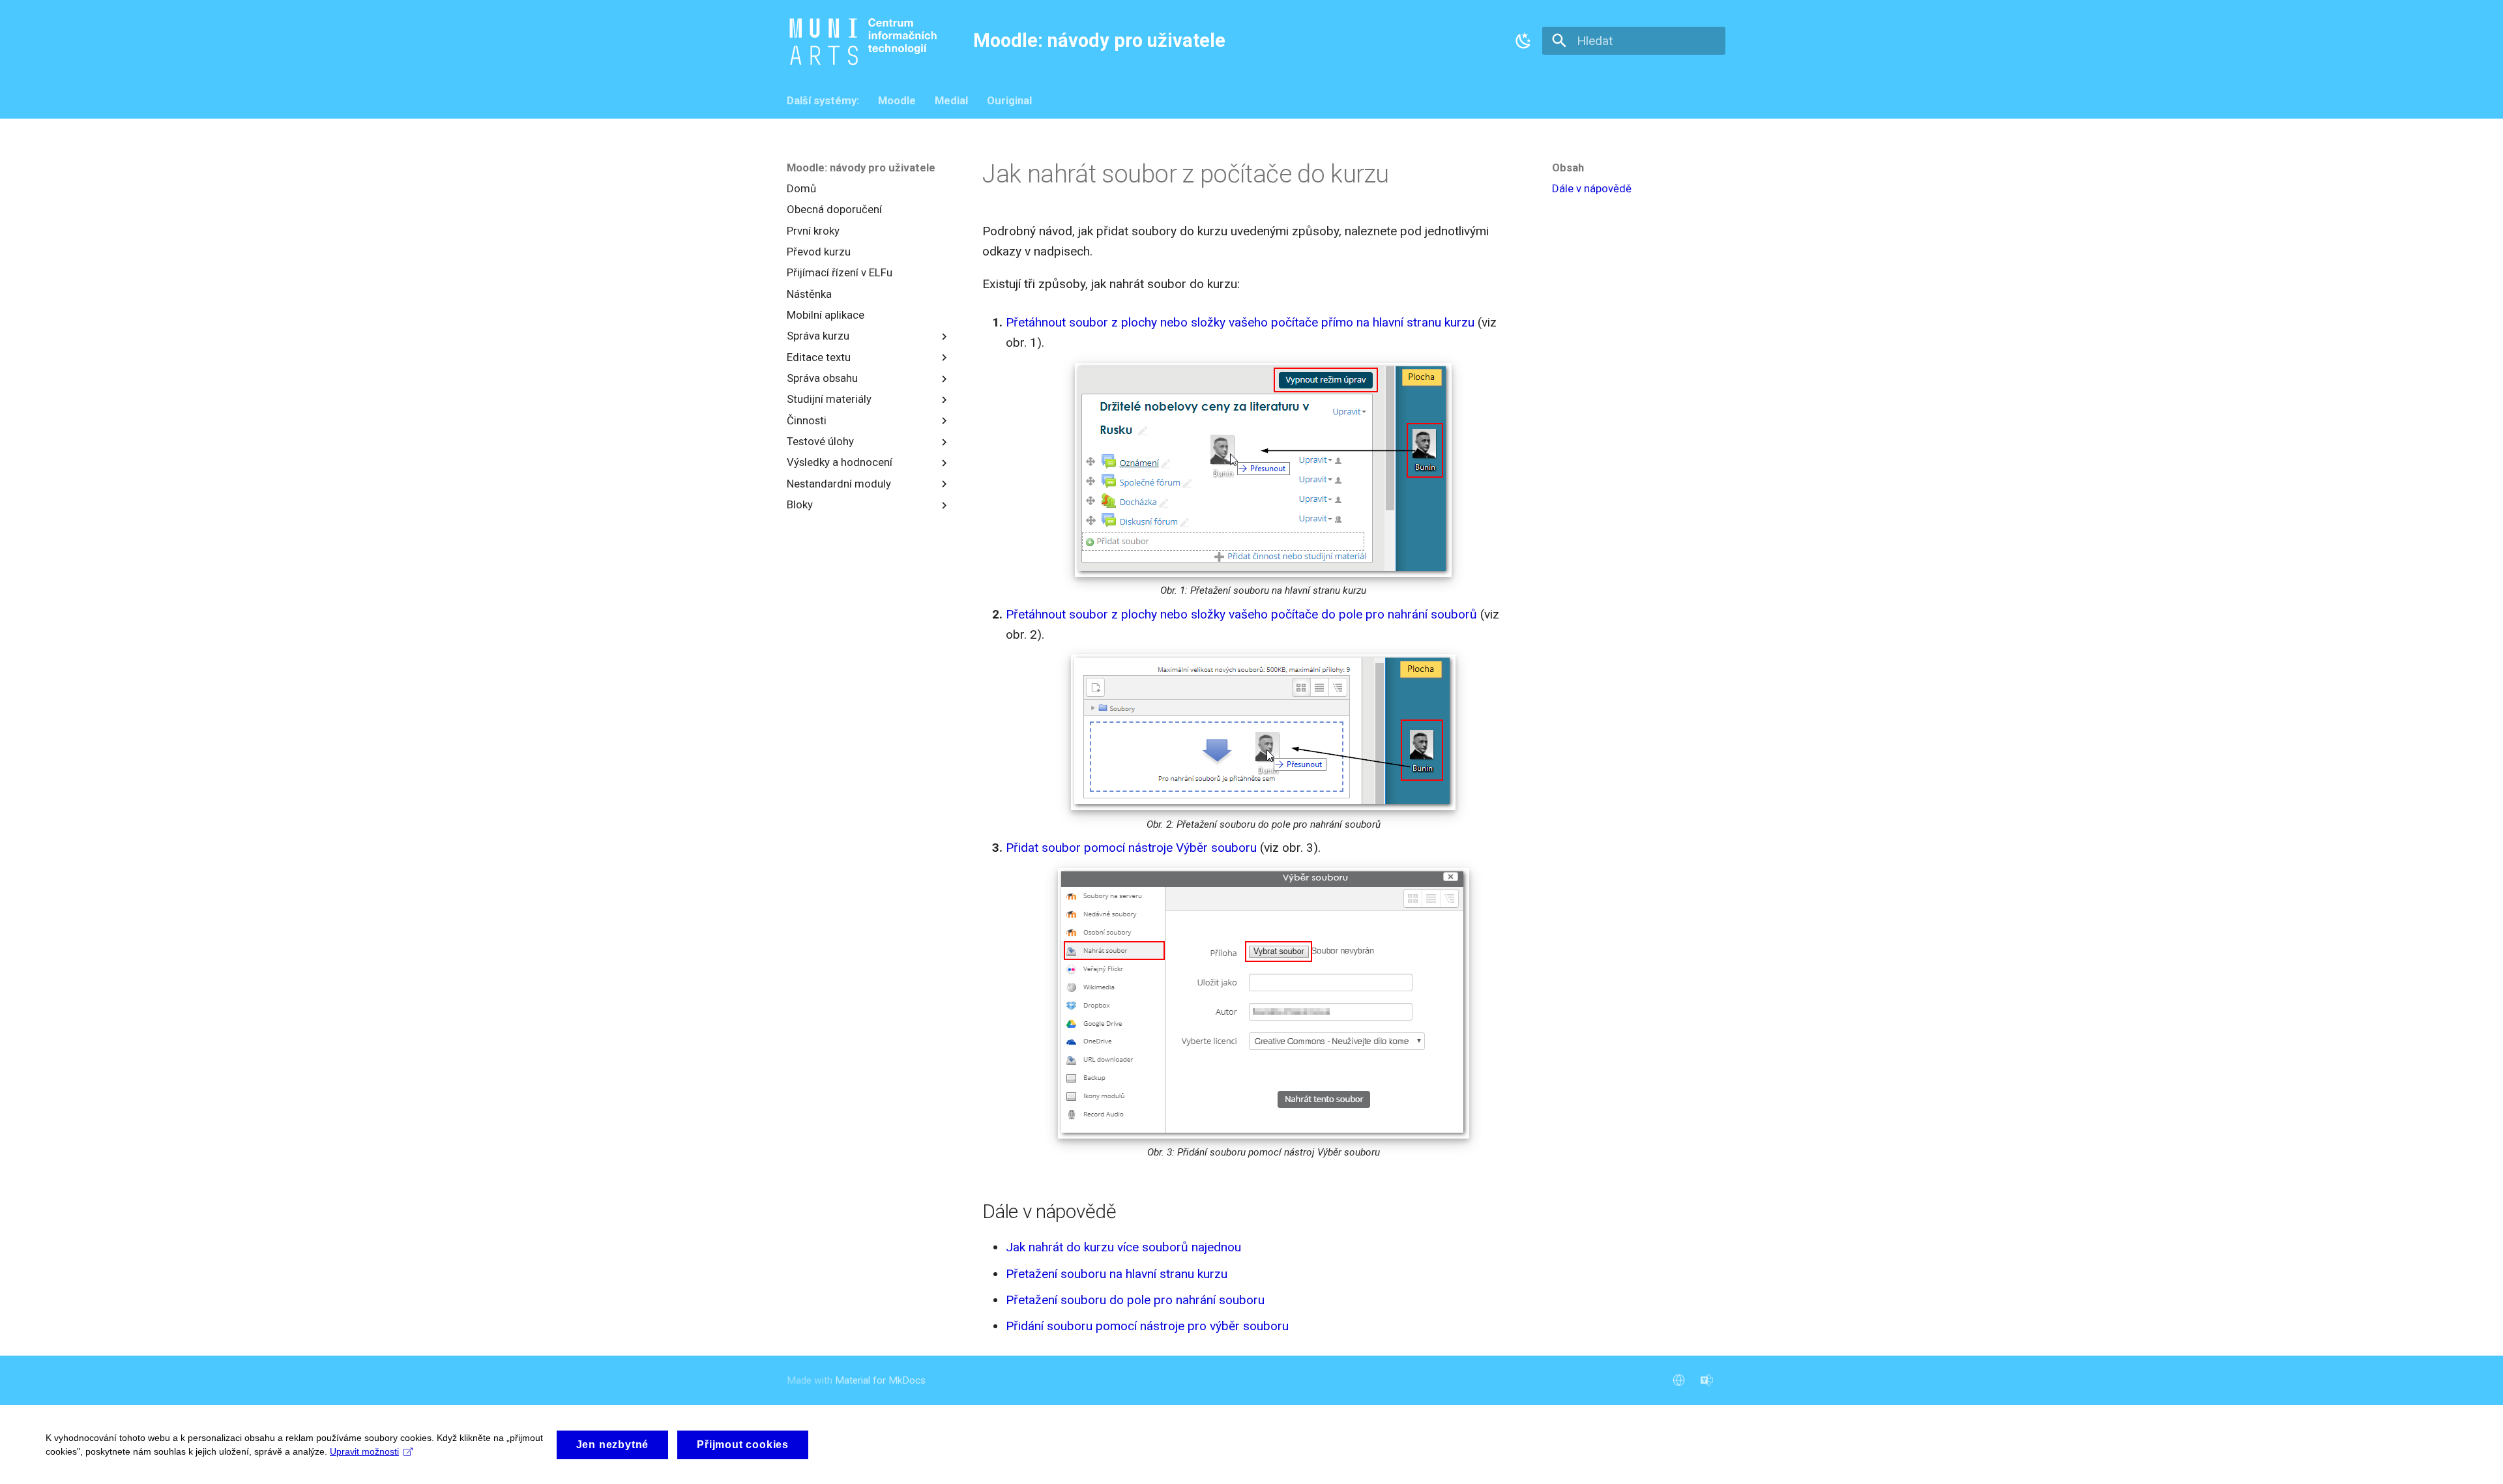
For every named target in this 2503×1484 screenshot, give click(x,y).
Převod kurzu (819, 252)
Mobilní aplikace (826, 315)
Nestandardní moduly (839, 484)
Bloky (800, 504)
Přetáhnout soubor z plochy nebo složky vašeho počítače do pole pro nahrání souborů (1241, 614)
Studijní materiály (829, 400)
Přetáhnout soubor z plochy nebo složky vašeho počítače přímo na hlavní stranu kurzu (1240, 322)
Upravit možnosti (364, 1451)
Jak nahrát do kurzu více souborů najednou (1123, 1247)
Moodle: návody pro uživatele (861, 167)
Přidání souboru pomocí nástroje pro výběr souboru (1147, 1326)
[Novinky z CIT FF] (1706, 1380)
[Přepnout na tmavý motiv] (1524, 40)
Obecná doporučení (834, 210)
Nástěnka (809, 294)
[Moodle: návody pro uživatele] (866, 42)
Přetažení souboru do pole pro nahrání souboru (1135, 1300)
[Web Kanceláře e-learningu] (1678, 1380)
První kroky (813, 231)
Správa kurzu (818, 336)
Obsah (1568, 167)
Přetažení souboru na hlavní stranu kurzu (1117, 1274)
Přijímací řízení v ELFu (840, 273)
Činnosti (807, 420)
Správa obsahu (822, 378)
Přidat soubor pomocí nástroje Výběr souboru (1131, 848)
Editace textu (819, 357)
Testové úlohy (820, 441)
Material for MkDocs (880, 1380)
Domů (801, 189)
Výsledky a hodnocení (840, 463)
